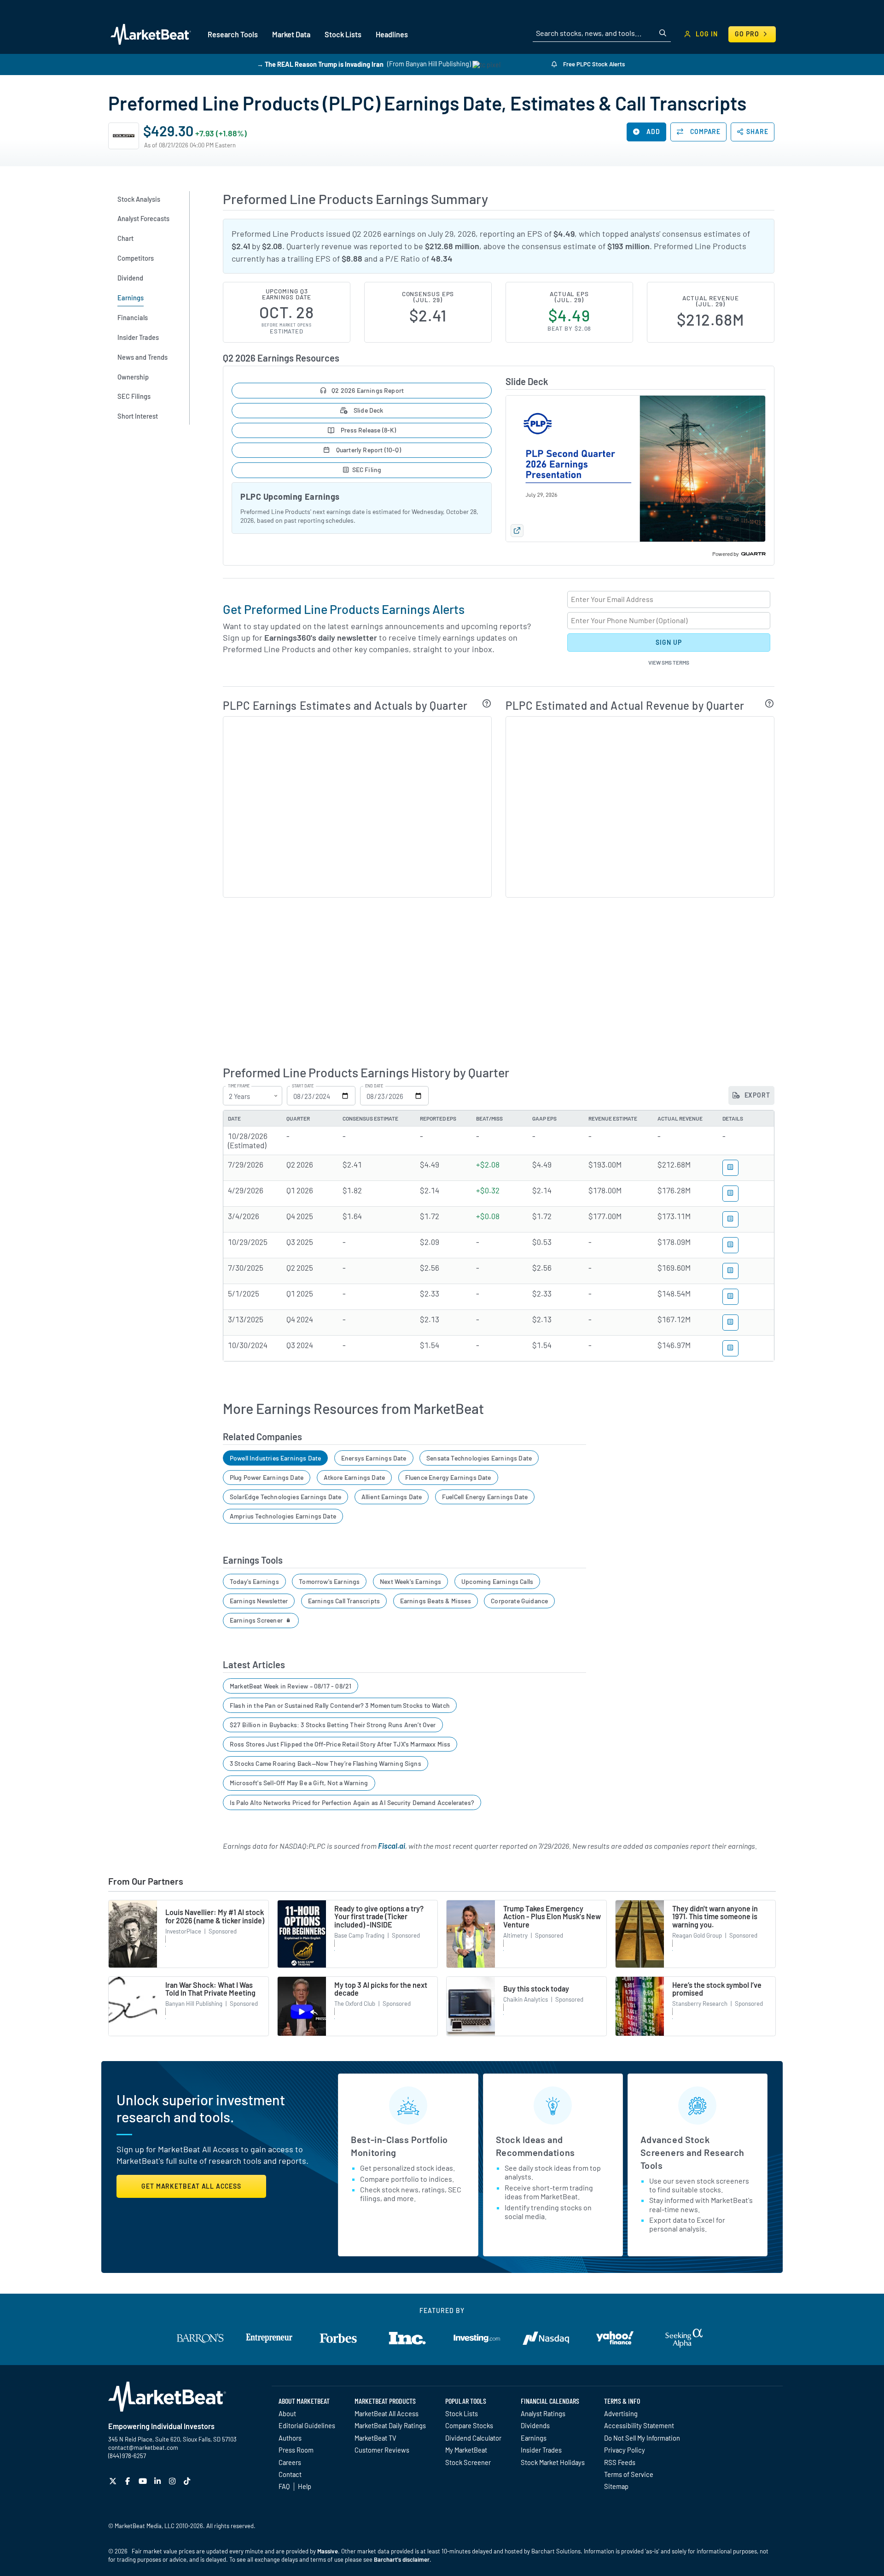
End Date (374, 1086)
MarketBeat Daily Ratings (390, 2425)
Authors (290, 2438)
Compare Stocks (469, 2425)
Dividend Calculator (473, 2438)
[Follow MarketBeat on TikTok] (188, 2481)
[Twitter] (114, 2481)
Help (305, 2486)
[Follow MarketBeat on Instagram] (173, 2481)
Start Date (303, 1086)
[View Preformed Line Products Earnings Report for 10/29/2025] (730, 1245)
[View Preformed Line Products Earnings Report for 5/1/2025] (730, 1297)
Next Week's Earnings (411, 1581)
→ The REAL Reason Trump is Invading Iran (320, 64)
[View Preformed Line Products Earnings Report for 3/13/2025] (730, 1323)
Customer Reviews (382, 2450)
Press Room (296, 2450)
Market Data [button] (291, 34)
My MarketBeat (466, 2450)
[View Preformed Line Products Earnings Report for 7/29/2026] (730, 1168)
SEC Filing (367, 470)
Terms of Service (629, 2474)
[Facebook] (129, 2481)
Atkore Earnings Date (355, 1477)
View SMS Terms (669, 662)
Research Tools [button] (233, 34)
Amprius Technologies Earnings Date (283, 1516)
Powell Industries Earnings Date (276, 1458)
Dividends (535, 2425)
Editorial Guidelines (307, 2425)
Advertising (621, 2413)
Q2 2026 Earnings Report (368, 390)
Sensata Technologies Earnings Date (479, 1458)
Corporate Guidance (519, 1601)
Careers (290, 2462)
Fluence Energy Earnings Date (448, 1477)
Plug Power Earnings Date (267, 1477)
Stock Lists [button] (343, 34)
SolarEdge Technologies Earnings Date (285, 1497)
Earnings (534, 2438)
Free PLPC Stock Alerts (593, 64)
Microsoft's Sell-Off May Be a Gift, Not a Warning (299, 1783)
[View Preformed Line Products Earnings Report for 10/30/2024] (730, 1348)
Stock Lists (462, 2413)
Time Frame (239, 1086)
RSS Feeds (620, 2462)
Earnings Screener (257, 1620)
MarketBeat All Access (387, 2413)
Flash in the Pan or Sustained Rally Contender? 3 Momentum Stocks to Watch (340, 1705)
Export (756, 1095)
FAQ (284, 2486)
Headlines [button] (392, 34)
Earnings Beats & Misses (436, 1601)
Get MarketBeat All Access (191, 2186)
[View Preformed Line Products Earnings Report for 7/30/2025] (730, 1271)
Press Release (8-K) (368, 430)
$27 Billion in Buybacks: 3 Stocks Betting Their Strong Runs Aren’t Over (333, 1725)
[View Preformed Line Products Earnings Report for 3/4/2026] (730, 1219)
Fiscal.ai (392, 1846)
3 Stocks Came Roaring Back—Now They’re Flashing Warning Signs (326, 1763)
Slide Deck (368, 410)
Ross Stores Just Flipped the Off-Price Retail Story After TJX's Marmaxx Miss (340, 1744)
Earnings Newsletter (259, 1601)
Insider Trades (541, 2450)
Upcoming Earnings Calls (497, 1581)
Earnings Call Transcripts (344, 1601)
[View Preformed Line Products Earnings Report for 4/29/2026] (730, 1194)
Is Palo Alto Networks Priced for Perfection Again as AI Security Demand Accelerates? (352, 1802)
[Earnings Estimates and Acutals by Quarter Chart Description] (487, 703)
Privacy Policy (625, 2450)
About (287, 2413)
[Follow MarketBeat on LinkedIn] (159, 2481)
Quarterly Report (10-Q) (367, 450)
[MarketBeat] (151, 34)
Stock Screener (468, 2462)
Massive (328, 2551)
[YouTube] (144, 2481)
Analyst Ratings (543, 2413)
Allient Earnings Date (392, 1497)
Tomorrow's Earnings (329, 1581)
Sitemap (616, 2486)
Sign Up (669, 642)
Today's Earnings (254, 1581)
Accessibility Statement (639, 2425)
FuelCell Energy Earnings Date (485, 1497)
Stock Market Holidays (553, 2462)
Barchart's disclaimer (402, 2559)
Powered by (726, 554)
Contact (290, 2474)
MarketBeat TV (375, 2438)
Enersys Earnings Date (374, 1458)
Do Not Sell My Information (642, 2438)
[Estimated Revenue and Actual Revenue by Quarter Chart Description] (770, 703)
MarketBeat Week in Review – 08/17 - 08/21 (291, 1686)
